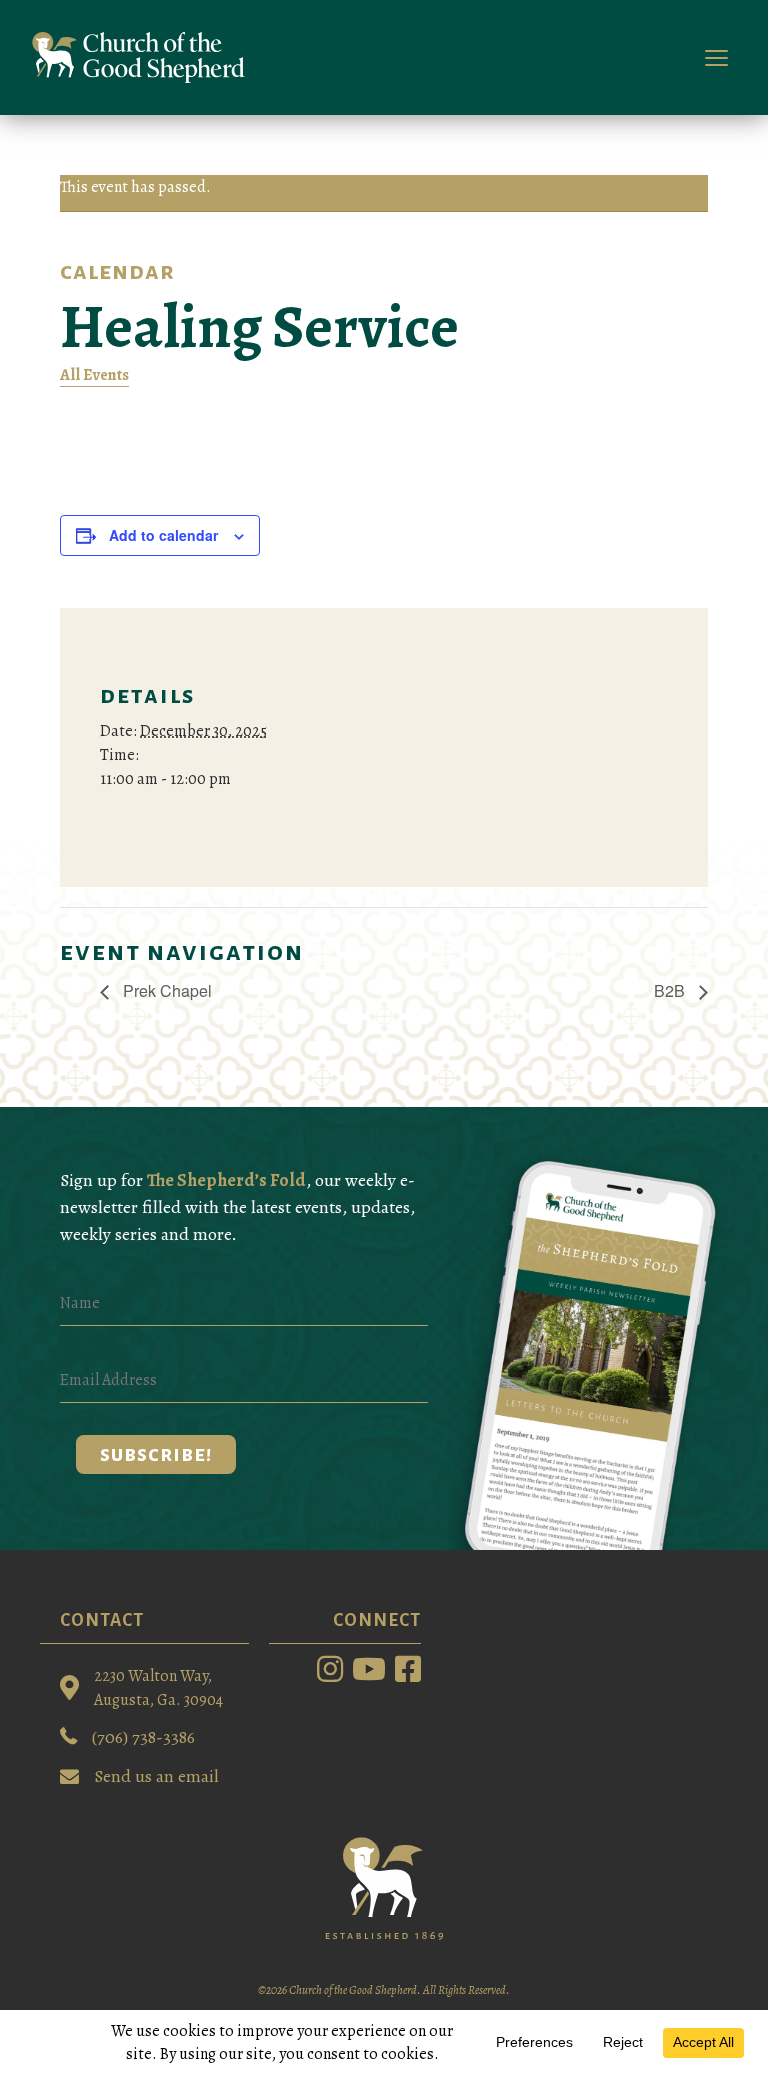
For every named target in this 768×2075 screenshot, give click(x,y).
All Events (94, 375)
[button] (156, 1454)
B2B (671, 990)
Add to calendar (163, 535)
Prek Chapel (165, 990)
